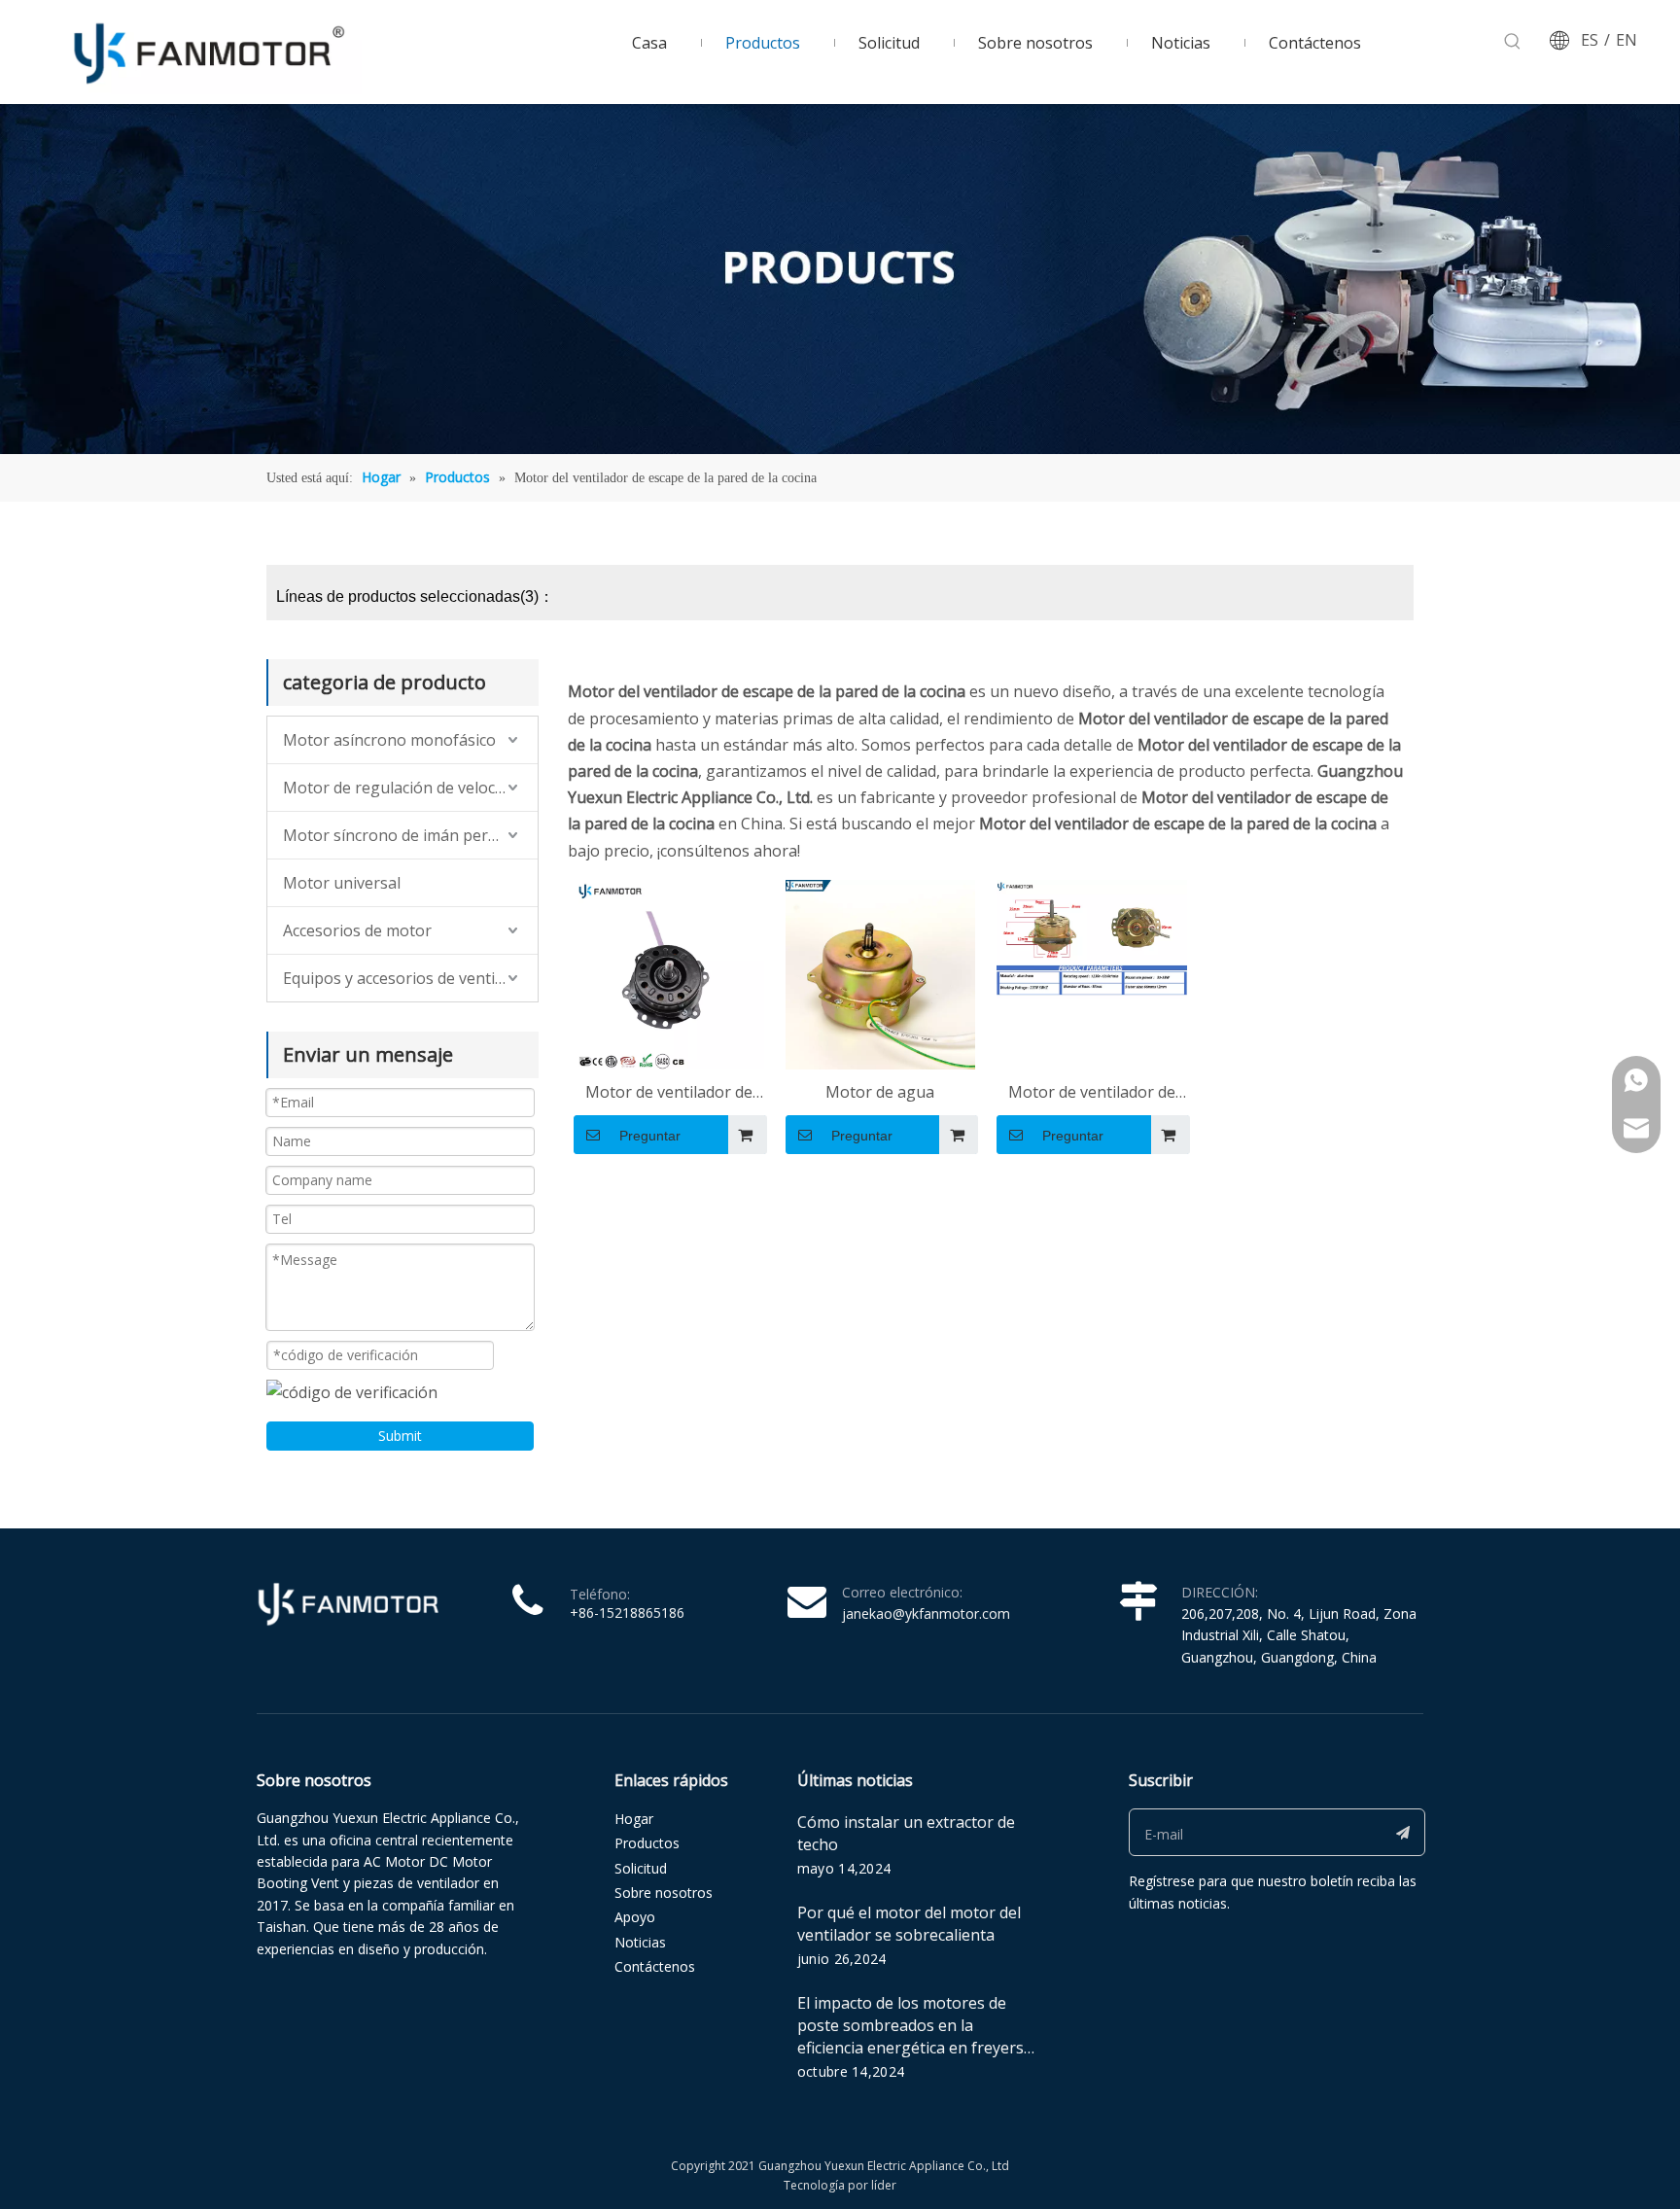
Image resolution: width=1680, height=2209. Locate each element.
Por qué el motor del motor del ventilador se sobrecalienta (909, 1924)
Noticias (640, 1942)
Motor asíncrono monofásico (389, 740)
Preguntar (650, 1136)
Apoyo (635, 1917)
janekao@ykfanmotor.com (926, 1613)
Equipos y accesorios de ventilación (410, 978)
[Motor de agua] (881, 973)
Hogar (634, 1819)
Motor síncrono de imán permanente (410, 835)
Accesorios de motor (357, 930)
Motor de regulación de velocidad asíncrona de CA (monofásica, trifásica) (410, 788)
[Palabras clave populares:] (1513, 42)
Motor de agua (880, 1092)
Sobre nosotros (664, 1893)
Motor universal (342, 883)
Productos (647, 1843)
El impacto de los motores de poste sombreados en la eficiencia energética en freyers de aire (910, 2036)
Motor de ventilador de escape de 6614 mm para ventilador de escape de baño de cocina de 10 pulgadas (1091, 1093)
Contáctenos (655, 1966)
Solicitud (641, 1868)
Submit (400, 1436)
